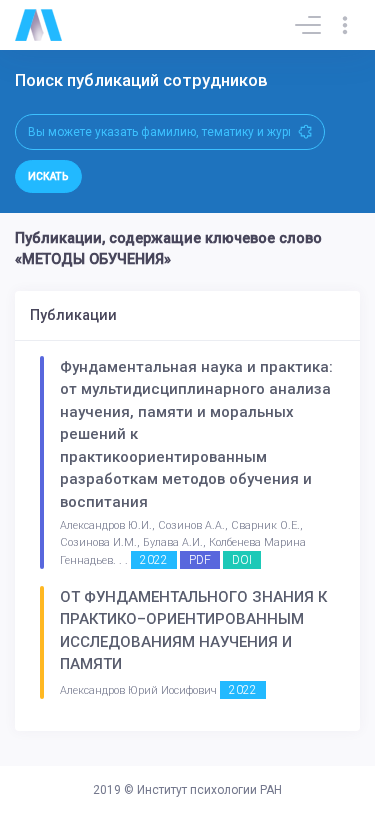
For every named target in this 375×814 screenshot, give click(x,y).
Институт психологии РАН (209, 790)
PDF (200, 560)
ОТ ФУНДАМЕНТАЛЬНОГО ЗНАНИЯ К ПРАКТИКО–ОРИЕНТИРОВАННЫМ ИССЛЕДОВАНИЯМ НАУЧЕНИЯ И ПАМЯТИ (193, 631)
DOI (242, 560)
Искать (48, 176)
